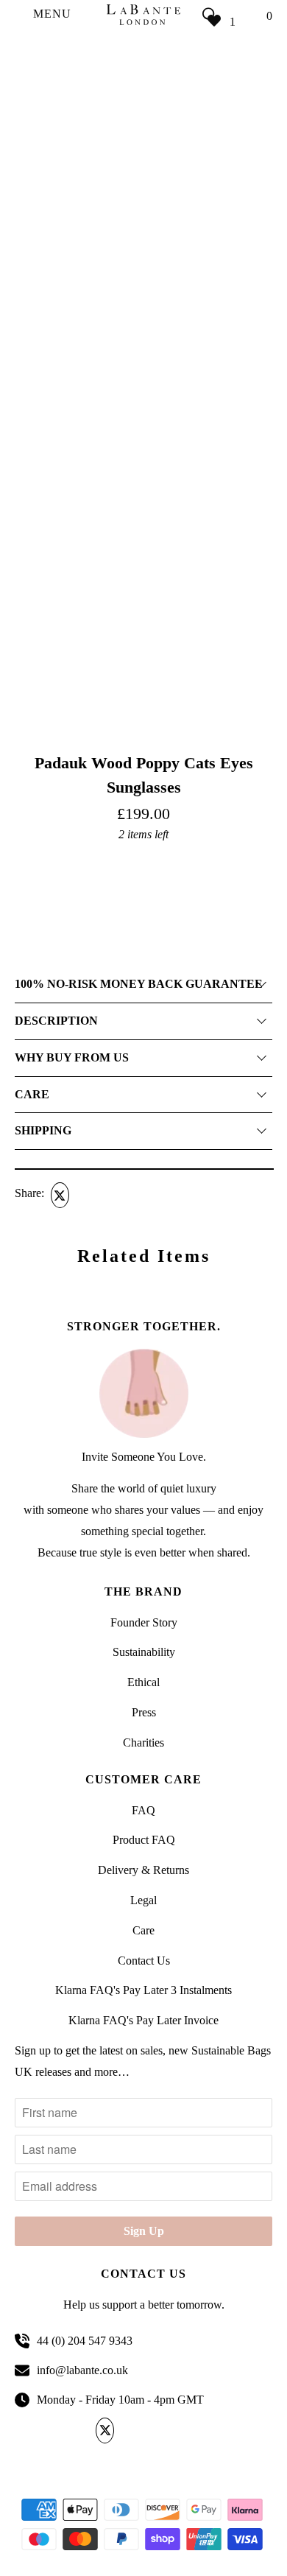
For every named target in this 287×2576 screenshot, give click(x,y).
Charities (143, 1743)
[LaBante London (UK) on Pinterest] (156, 2431)
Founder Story (144, 1622)
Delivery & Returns (143, 1870)
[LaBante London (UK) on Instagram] (181, 2431)
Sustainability (144, 1652)
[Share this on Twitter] (58, 1195)
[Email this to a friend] (143, 1195)
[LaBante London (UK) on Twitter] (107, 2431)
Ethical (143, 1682)
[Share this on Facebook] (87, 1195)
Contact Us (144, 1961)
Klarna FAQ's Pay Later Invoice (143, 2020)
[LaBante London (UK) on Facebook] (132, 2431)
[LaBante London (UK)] (144, 14)
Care (143, 1930)
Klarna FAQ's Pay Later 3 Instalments (143, 1990)
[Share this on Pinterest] (115, 1195)
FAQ (143, 1810)
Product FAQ (144, 1840)
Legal (143, 1900)
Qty (22, 859)
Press (144, 1712)
